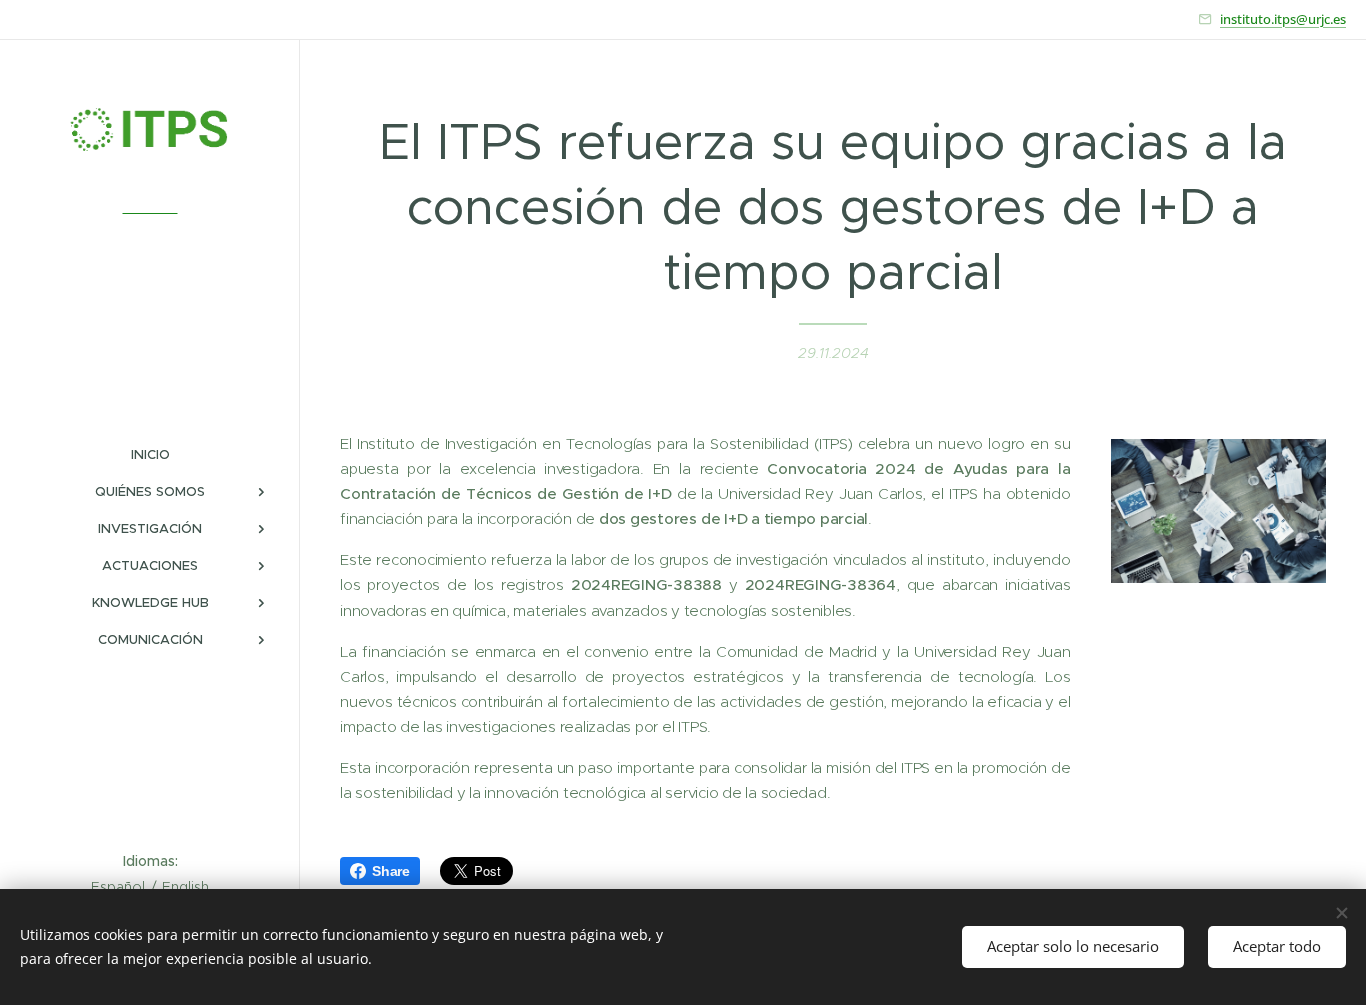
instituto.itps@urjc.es (1283, 19)
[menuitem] (150, 454)
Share (391, 871)
